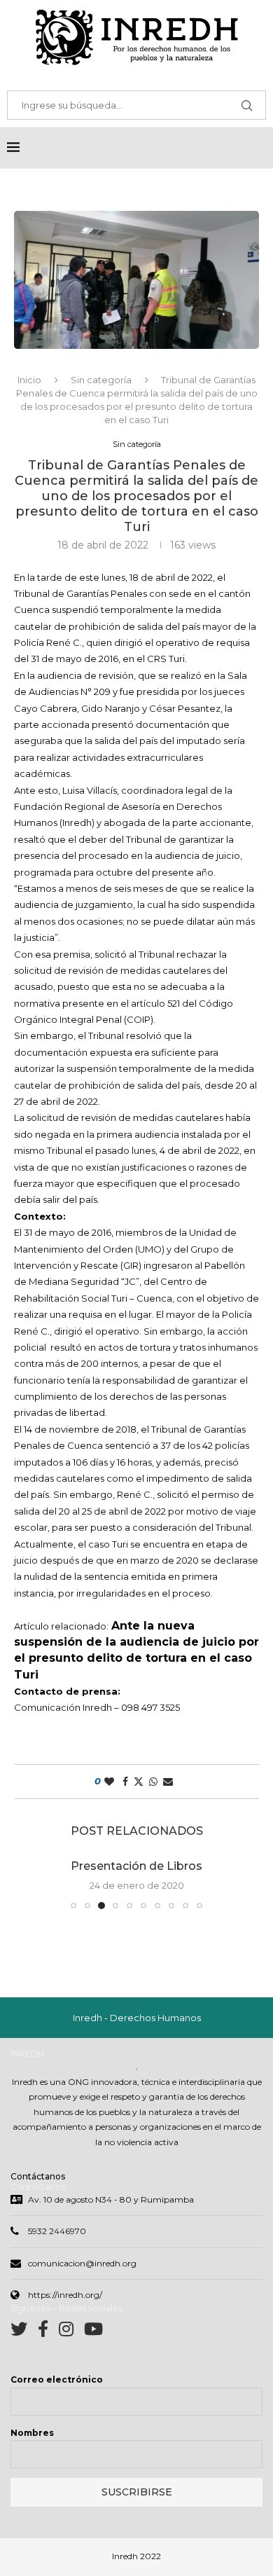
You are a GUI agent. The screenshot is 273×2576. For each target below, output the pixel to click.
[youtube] (93, 2332)
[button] (33, 1883)
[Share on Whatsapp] (153, 1782)
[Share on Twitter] (139, 1782)
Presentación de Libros (136, 1866)
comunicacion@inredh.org (82, 2263)
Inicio (29, 380)
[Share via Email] (168, 1782)
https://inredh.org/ (65, 2295)
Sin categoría (101, 380)
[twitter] (24, 2332)
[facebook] (48, 2332)
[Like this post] (109, 1782)
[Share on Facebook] (125, 1782)
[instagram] (71, 2332)
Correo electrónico (57, 2379)
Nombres (32, 2433)
